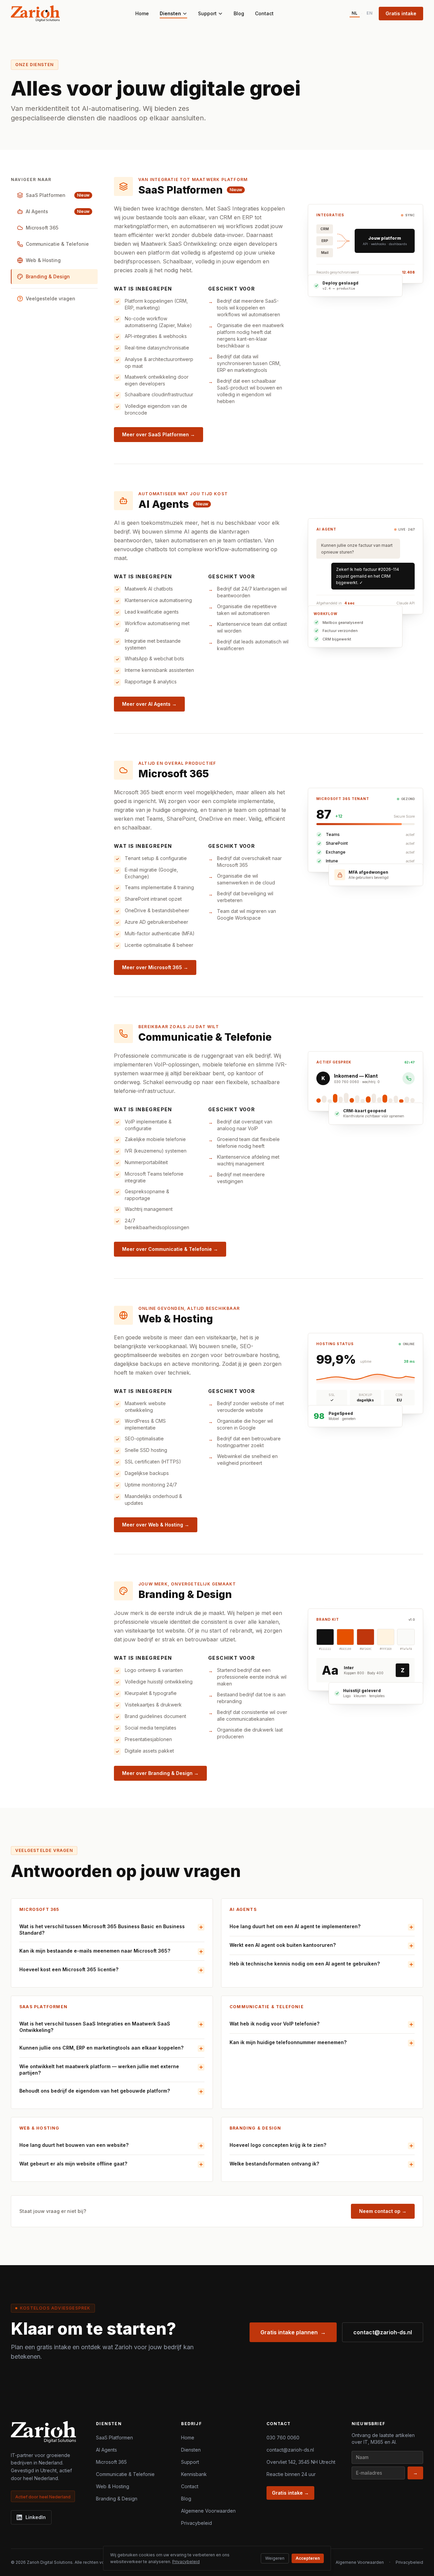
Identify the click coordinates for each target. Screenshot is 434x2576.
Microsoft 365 (111, 2462)
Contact (264, 13)
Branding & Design (117, 2499)
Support (207, 13)
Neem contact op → (383, 2211)
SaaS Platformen (114, 2438)
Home (142, 13)
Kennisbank (194, 2474)
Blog (239, 13)
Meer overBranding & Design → (160, 1773)
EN (370, 13)
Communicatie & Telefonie (125, 2474)
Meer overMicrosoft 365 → (155, 967)
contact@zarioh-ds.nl (383, 2332)
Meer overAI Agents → (149, 704)
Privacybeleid (196, 2523)
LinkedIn (36, 2517)
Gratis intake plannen (293, 2332)
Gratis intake (401, 13)
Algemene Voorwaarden (208, 2511)
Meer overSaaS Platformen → (159, 434)
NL (355, 13)
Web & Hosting (113, 2486)
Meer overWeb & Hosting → (156, 1525)
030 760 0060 (283, 2438)
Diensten (170, 13)
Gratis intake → (290, 2493)
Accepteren (308, 2558)
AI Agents (106, 2450)
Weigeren (275, 2558)
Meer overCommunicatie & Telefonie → (170, 1249)
